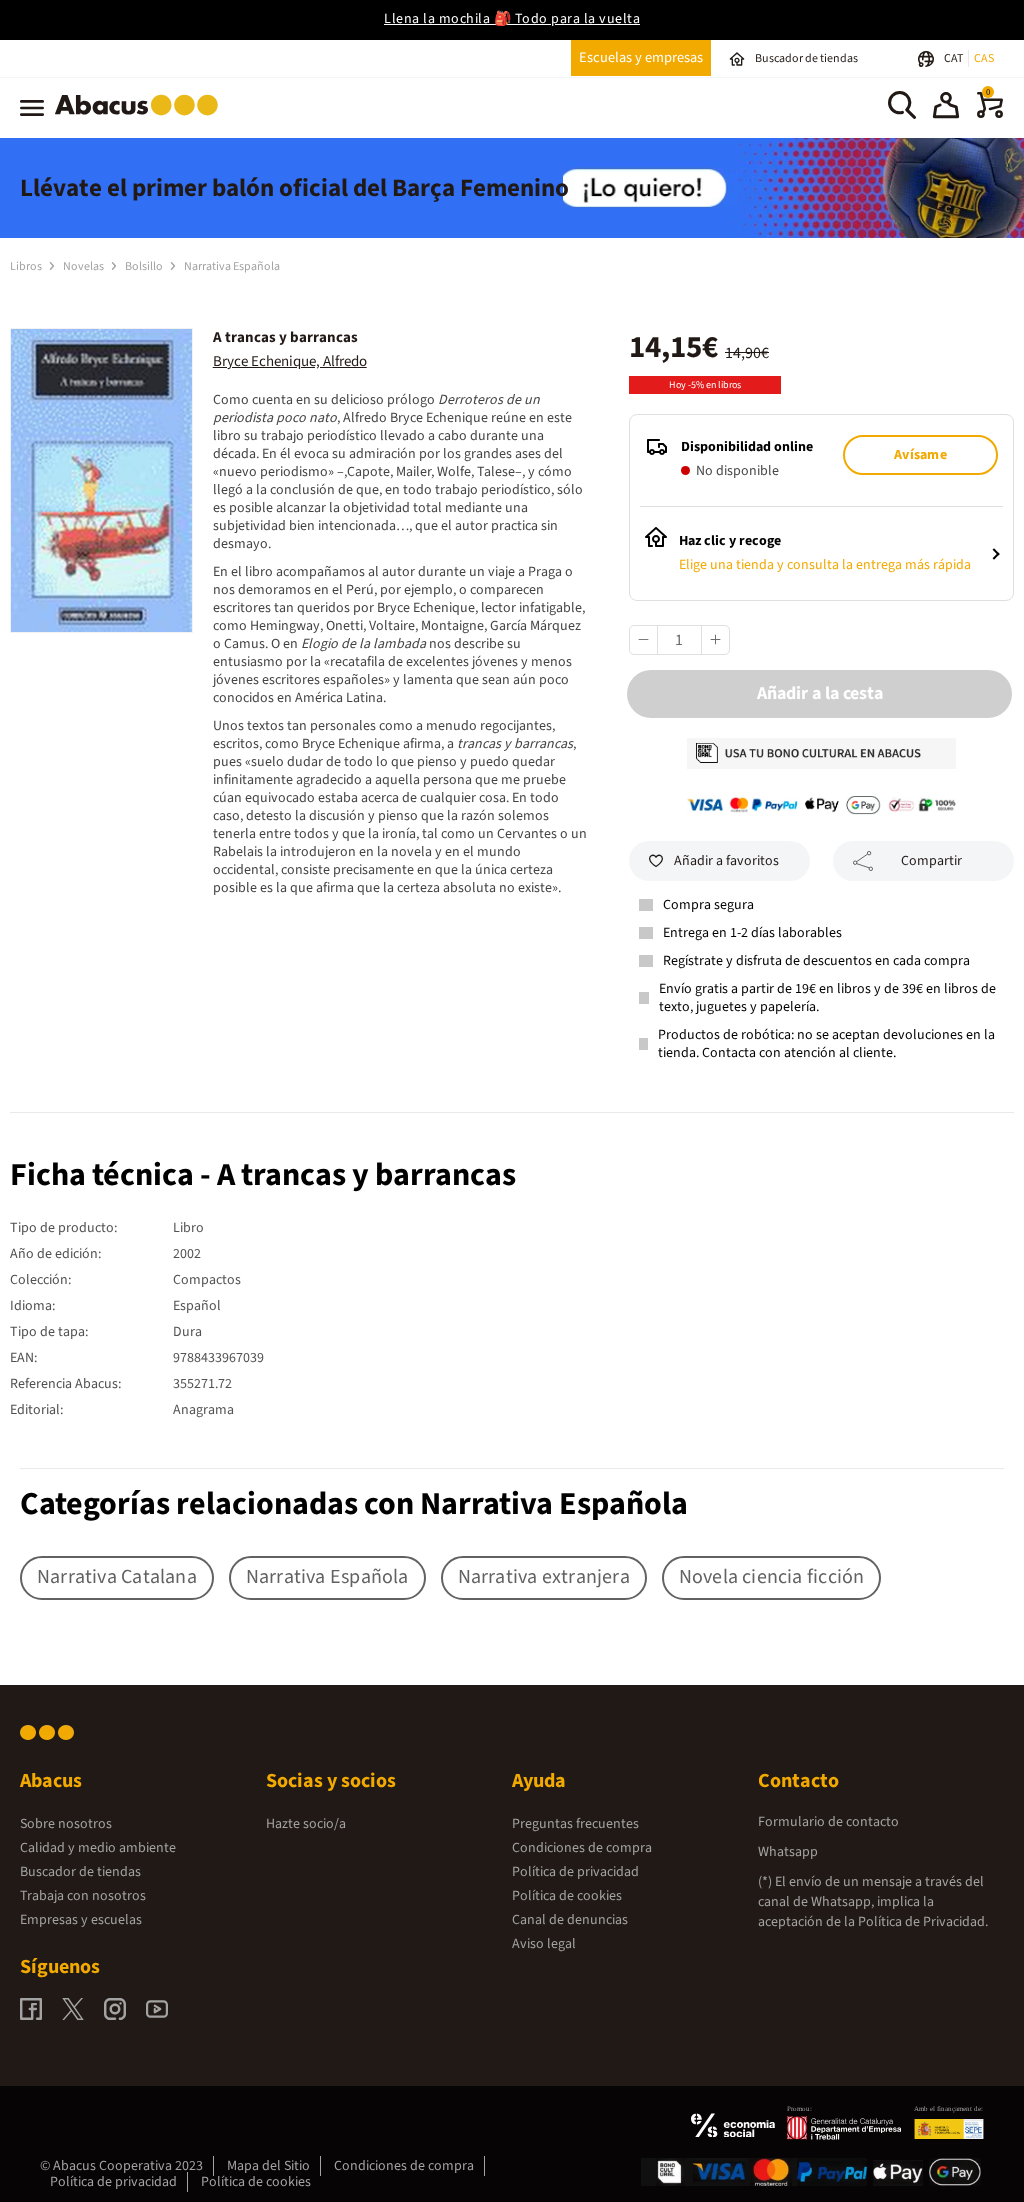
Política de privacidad (575, 1872)
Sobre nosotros (66, 1824)
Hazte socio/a (306, 1824)
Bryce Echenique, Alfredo (290, 361)
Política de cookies (567, 1896)
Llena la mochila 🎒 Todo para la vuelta (512, 19)
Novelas (84, 266)
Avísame (920, 455)
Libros (27, 266)
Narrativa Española (232, 266)
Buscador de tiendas (80, 1872)
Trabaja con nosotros (83, 1896)
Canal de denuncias (570, 1920)
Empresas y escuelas (81, 1920)
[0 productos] (990, 114)
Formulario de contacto (828, 1822)
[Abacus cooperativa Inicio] (141, 119)
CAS (984, 58)
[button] (946, 108)
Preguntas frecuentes (575, 1824)
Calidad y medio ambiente (98, 1848)
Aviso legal (544, 1944)
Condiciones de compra (582, 1848)
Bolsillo (145, 266)
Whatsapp (788, 1852)
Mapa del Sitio (268, 2166)
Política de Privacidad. (923, 1922)
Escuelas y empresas (641, 57)
